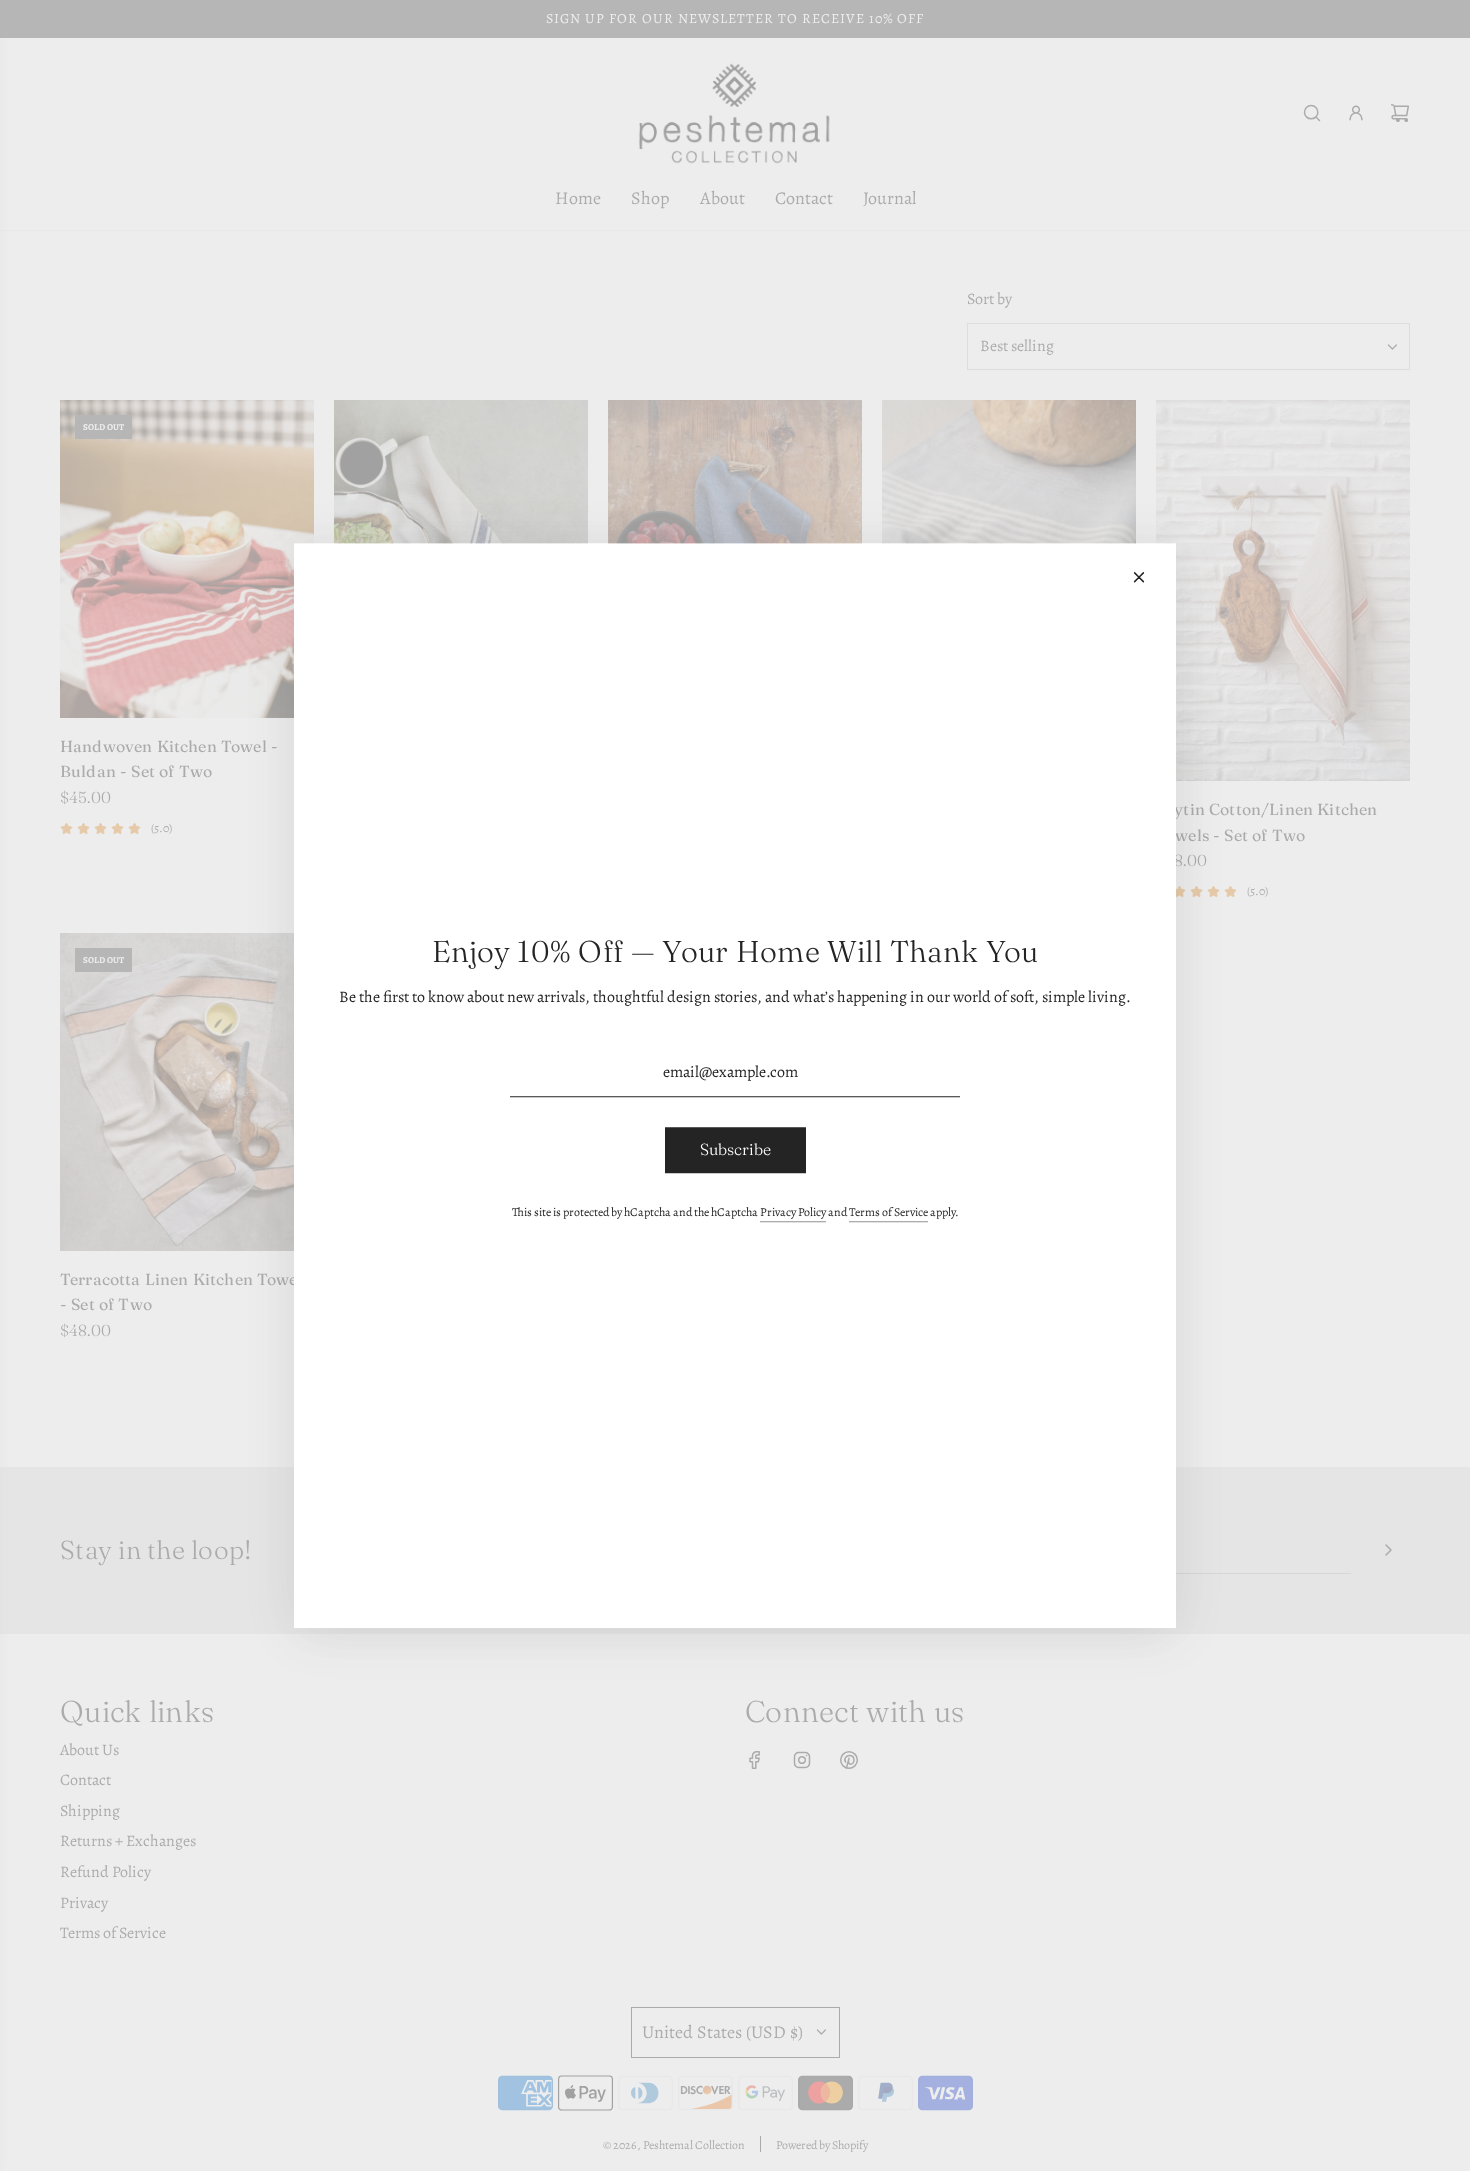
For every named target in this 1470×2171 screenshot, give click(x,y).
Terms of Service (888, 1212)
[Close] (1139, 577)
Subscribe (735, 1149)
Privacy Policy (793, 1212)
